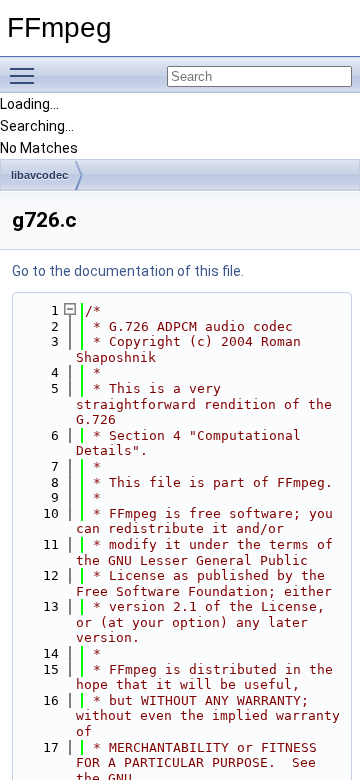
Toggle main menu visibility (26, 75)
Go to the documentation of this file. (128, 271)
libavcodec (39, 175)
